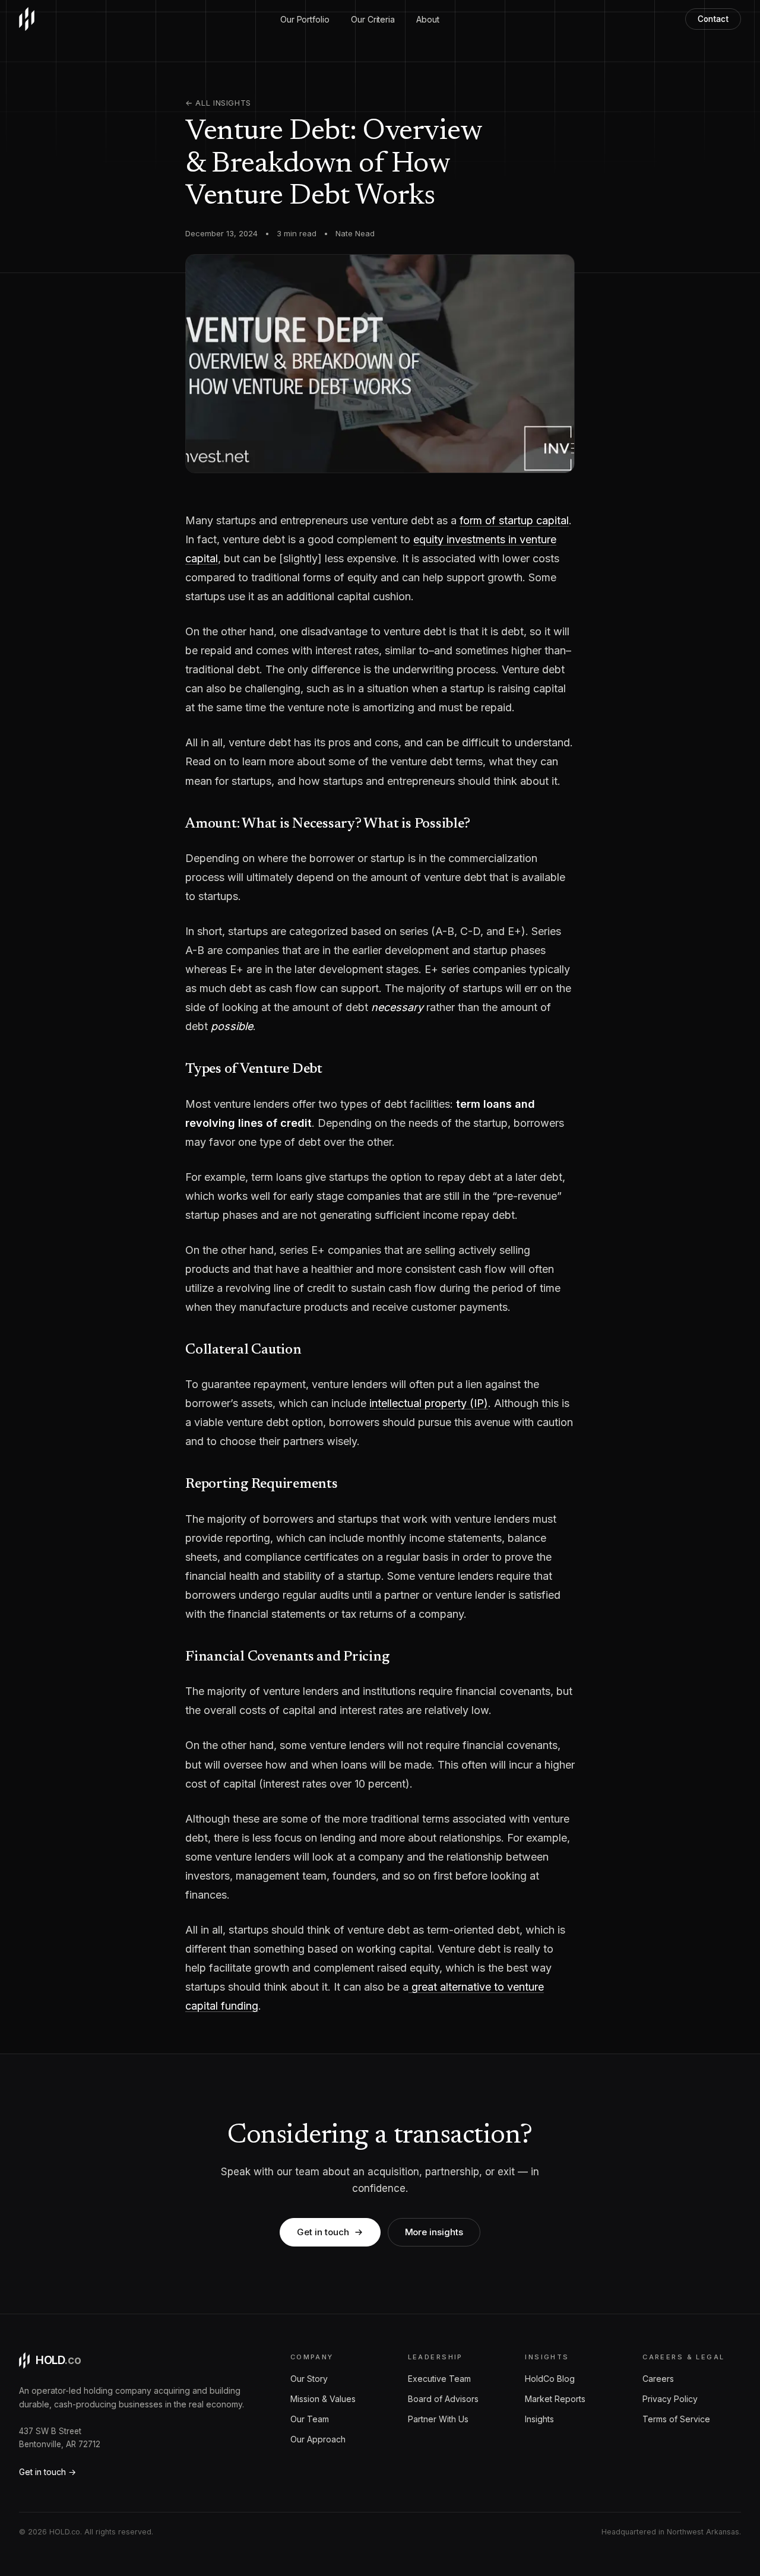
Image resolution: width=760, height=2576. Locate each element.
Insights (539, 2419)
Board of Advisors (443, 2399)
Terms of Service (676, 2419)
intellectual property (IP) (429, 1403)
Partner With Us (438, 2419)
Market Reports (555, 2399)
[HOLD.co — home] (27, 19)
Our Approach (318, 2439)
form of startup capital (514, 520)
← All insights (218, 103)
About (428, 19)
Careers (658, 2379)
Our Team (310, 2419)
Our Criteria (373, 19)
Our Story (309, 2379)
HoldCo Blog (550, 2379)
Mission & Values (323, 2399)
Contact (713, 19)
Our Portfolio (305, 19)
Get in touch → (47, 2472)
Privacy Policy (670, 2399)
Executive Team (439, 2379)
